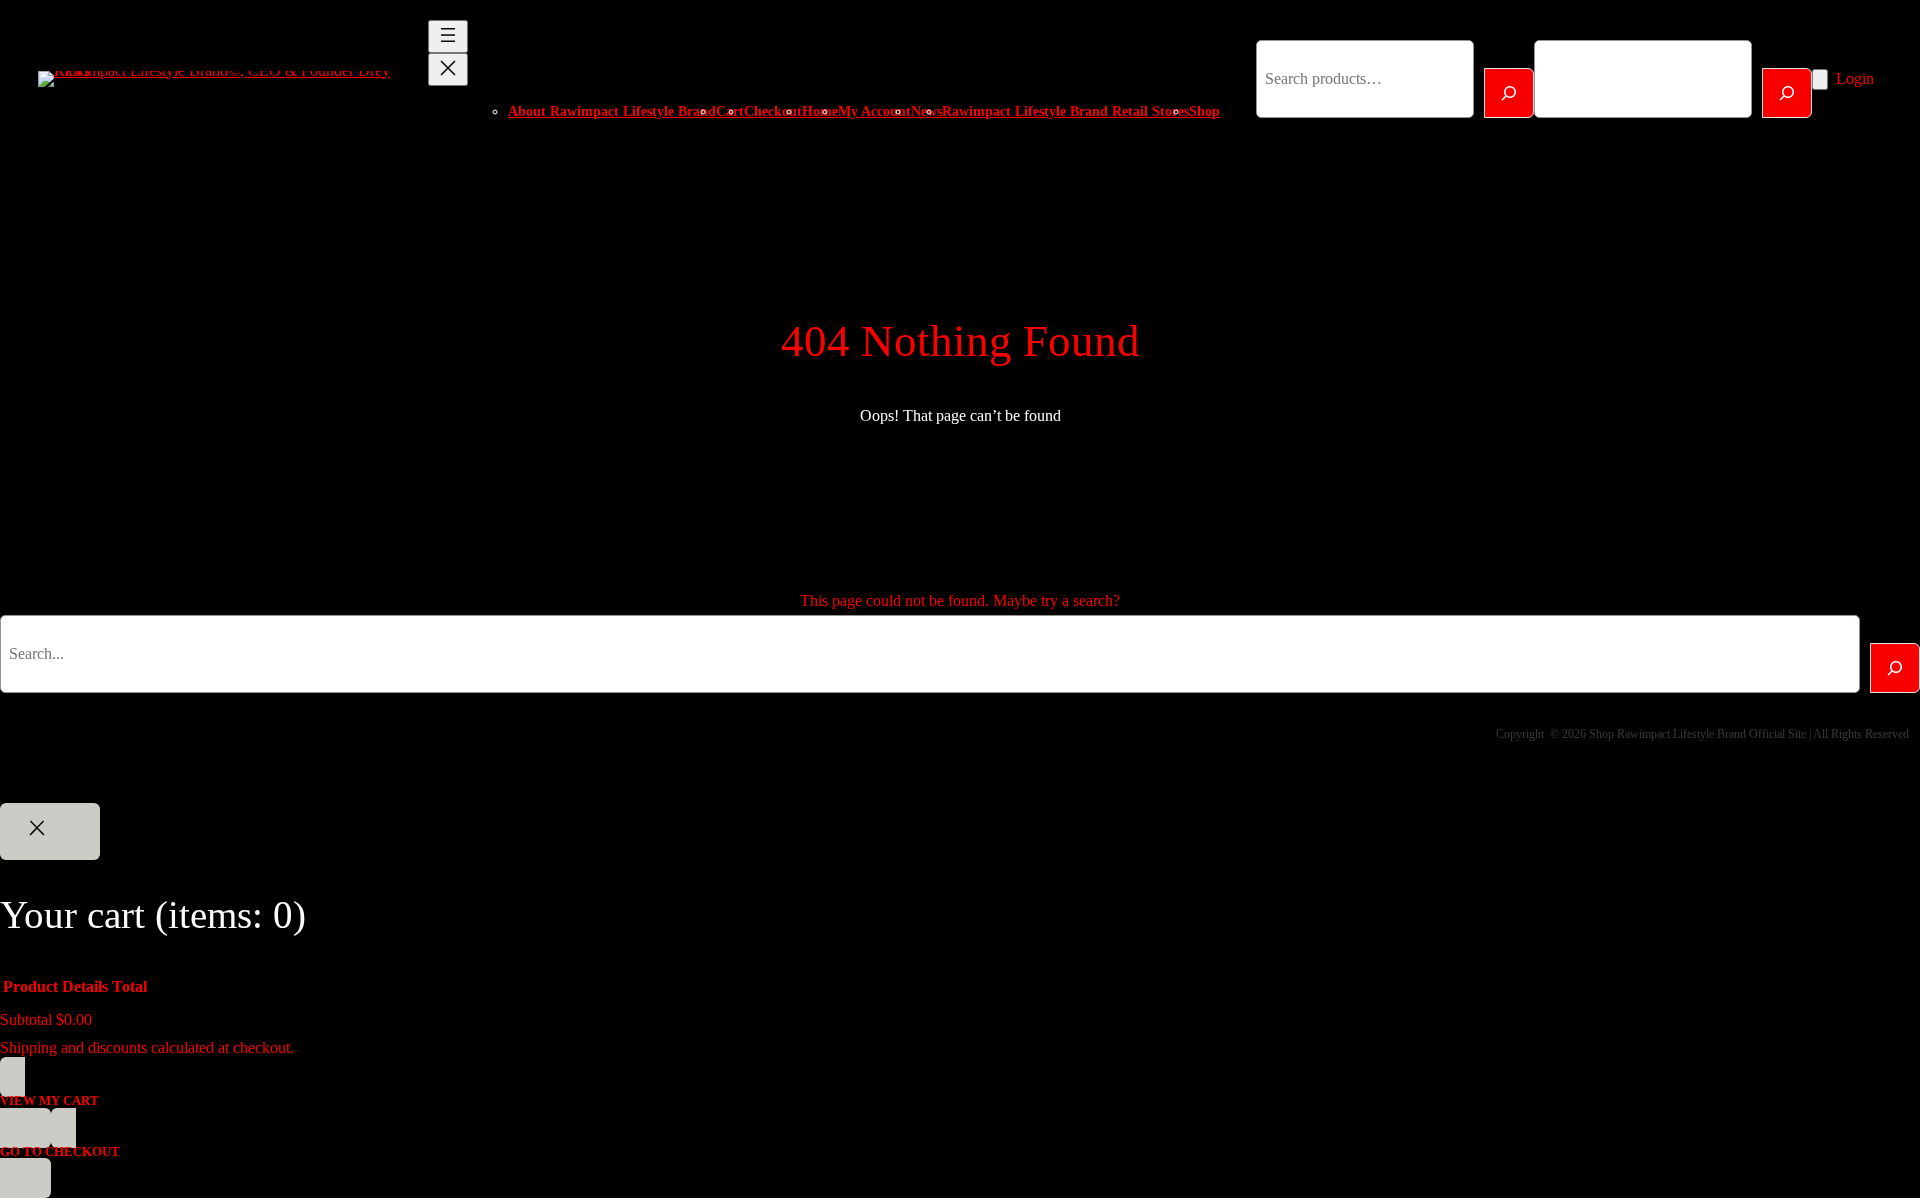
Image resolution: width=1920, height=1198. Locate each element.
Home (820, 111)
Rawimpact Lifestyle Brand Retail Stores (1065, 111)
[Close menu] (448, 69)
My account (874, 111)
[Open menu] (448, 36)
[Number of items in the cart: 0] (1820, 79)
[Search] (1509, 93)
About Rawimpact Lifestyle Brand (612, 111)
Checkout (773, 111)
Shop (1204, 111)
